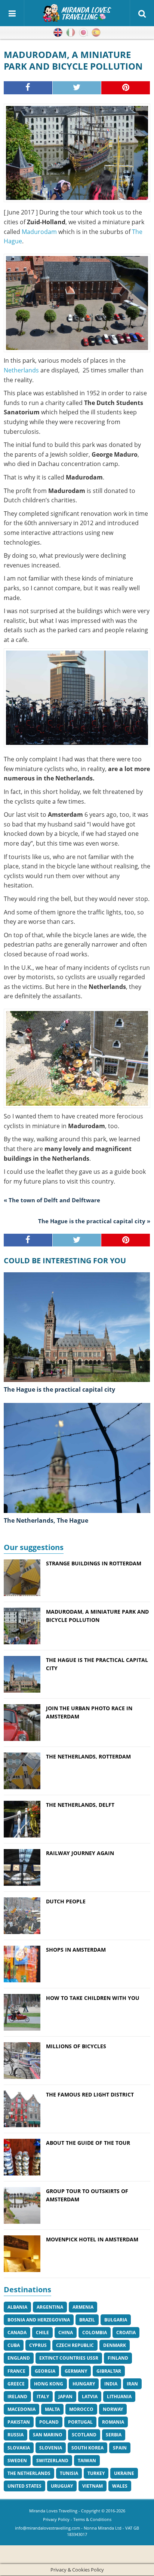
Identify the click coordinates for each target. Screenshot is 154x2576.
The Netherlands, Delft (80, 1805)
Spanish (96, 33)
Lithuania (119, 2397)
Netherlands (21, 370)
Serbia (114, 2435)
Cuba (14, 2345)
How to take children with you (93, 1998)
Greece (16, 2384)
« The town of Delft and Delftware (52, 1200)
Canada (17, 2333)
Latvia (90, 2397)
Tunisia (69, 2473)
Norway (113, 2409)
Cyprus (38, 2345)
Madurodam (40, 232)
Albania (17, 2307)
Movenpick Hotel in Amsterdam (92, 2239)
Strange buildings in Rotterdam (94, 1563)
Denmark (115, 2345)
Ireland (17, 2397)
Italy (43, 2397)
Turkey (96, 2473)
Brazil (87, 2320)
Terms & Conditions (92, 2519)
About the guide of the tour (88, 2143)
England (19, 2358)
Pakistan (19, 2422)
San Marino (48, 2435)
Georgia (45, 2371)
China (66, 2333)
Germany (76, 2371)
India (111, 2384)
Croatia (126, 2333)
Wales (120, 2486)
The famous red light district (90, 2094)
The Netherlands (29, 2473)
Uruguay (62, 2486)
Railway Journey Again (80, 1853)
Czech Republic (75, 2345)
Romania (113, 2422)
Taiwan (87, 2461)
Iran (132, 2384)
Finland (118, 2358)
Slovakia (19, 2448)
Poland (49, 2422)
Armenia (83, 2307)
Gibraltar (109, 2371)
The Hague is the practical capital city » (94, 1221)
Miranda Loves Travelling (53, 2511)
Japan (65, 2397)
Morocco (81, 2409)
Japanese (83, 33)
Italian (71, 33)
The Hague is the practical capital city (59, 1389)
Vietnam (93, 2486)
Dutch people (66, 1901)
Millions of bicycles (76, 2046)
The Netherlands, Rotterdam (88, 1756)
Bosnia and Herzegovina (39, 2320)
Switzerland (52, 2461)
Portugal (80, 2422)
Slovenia (51, 2448)
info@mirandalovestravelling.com (47, 2528)
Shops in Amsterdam (76, 1950)
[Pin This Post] (126, 88)
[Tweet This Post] (77, 88)
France (16, 2371)
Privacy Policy (56, 2519)
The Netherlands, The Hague (46, 1520)
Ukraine (124, 2473)
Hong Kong (49, 2384)
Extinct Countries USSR (69, 2358)
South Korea (87, 2448)
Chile (42, 2333)
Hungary (84, 2384)
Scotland (84, 2435)
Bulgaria (116, 2320)
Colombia (95, 2333)
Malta (52, 2409)
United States (24, 2486)
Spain (120, 2448)
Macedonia (21, 2409)
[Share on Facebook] (28, 88)
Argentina (50, 2307)
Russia (16, 2435)
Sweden (17, 2461)
